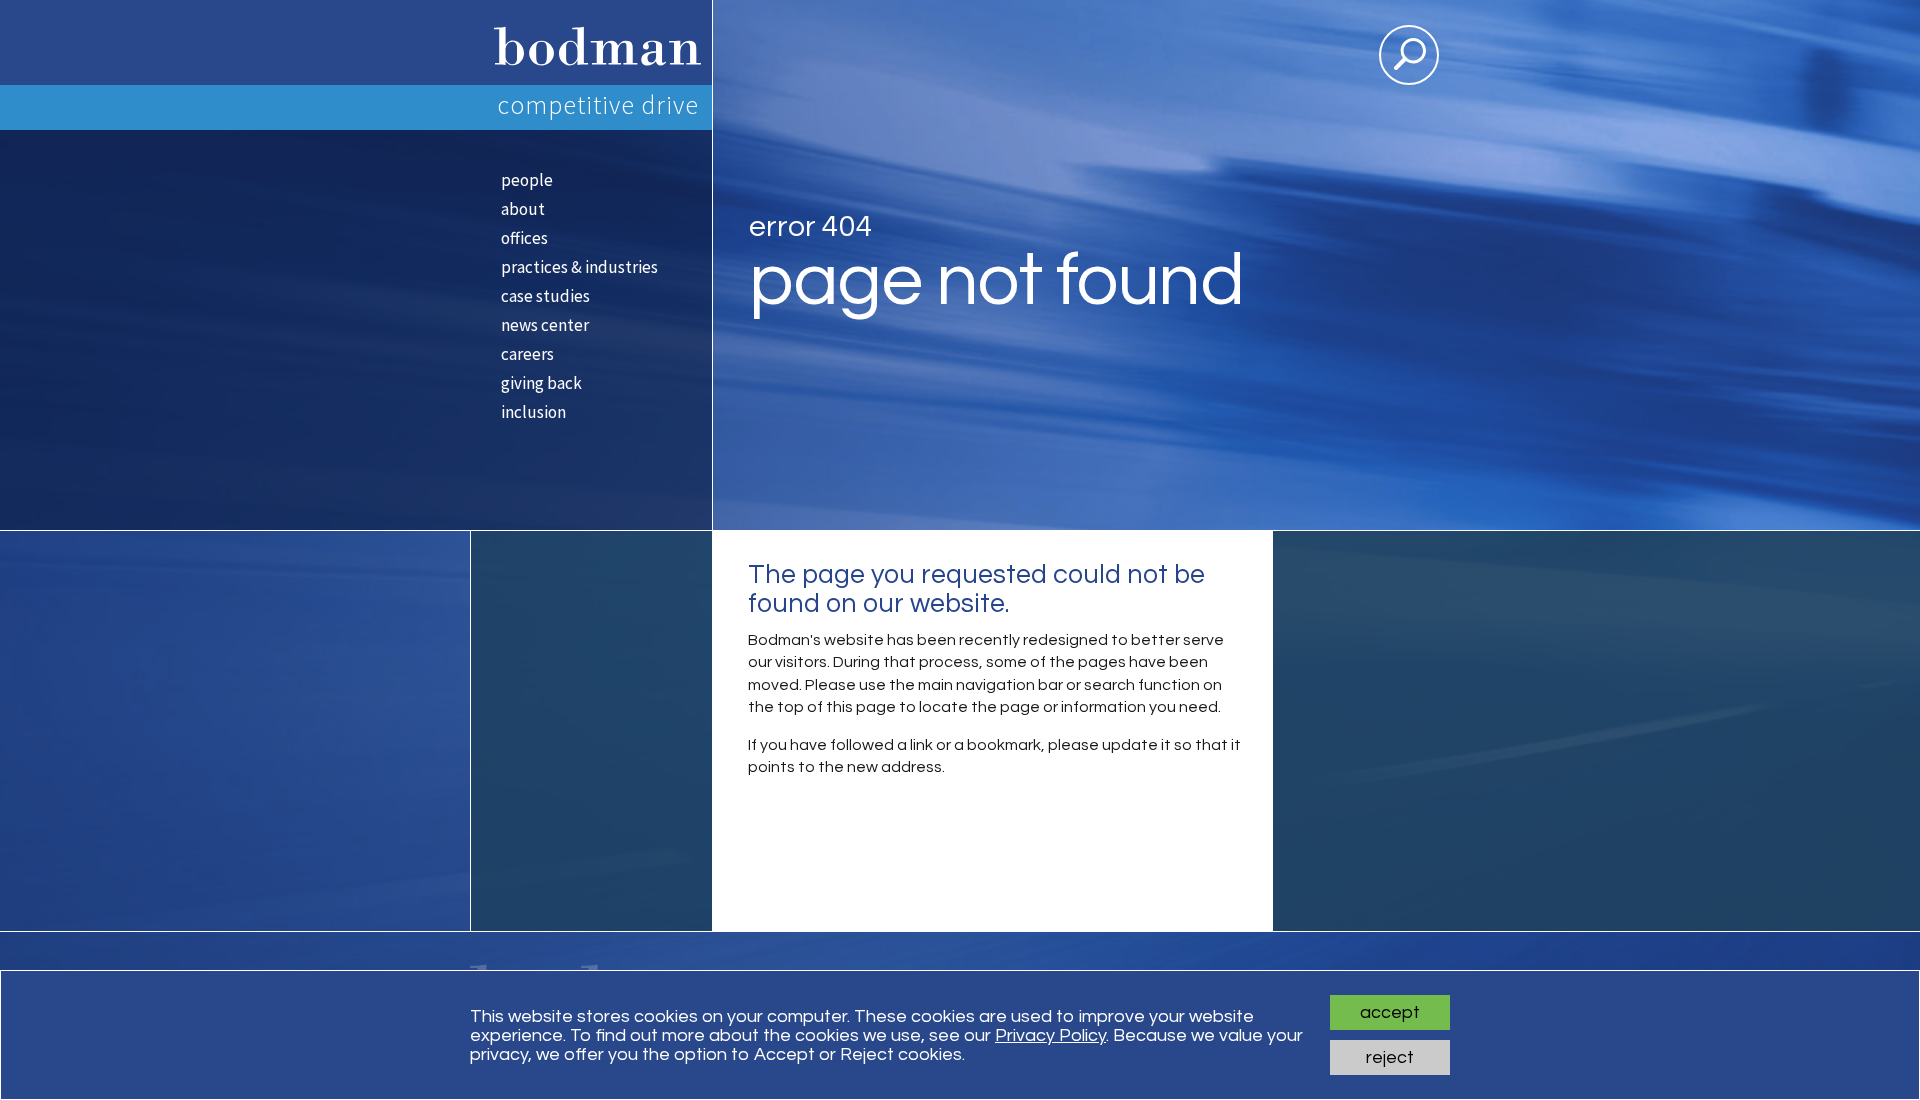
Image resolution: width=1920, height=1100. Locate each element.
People (527, 180)
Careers (527, 354)
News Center (545, 325)
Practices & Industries (579, 267)
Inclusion (533, 412)
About (523, 209)
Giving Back (541, 383)
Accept (1390, 1012)
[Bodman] (590, 42)
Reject (1390, 1057)
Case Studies (545, 296)
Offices (524, 238)
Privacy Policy (1050, 1035)
